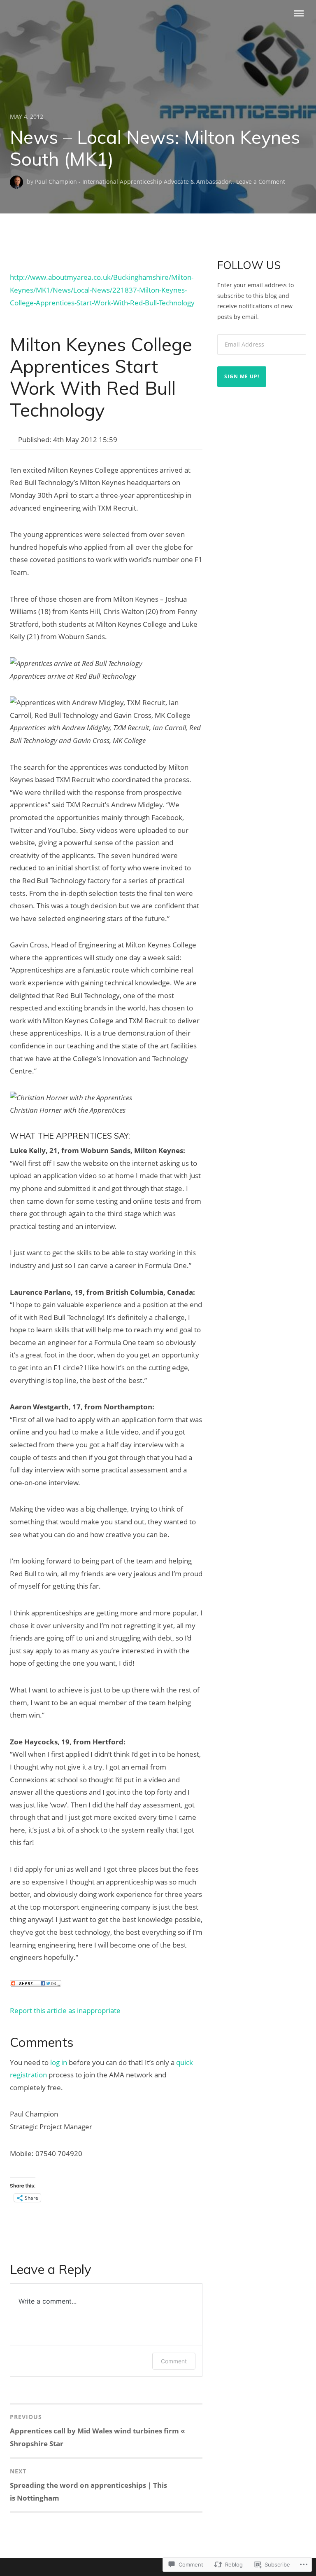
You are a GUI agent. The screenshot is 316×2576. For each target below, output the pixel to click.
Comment (174, 2361)
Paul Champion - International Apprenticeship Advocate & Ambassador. (134, 182)
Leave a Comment (261, 182)
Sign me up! (242, 376)
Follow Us (249, 265)
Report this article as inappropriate (65, 2010)
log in (59, 2062)
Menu (299, 13)
